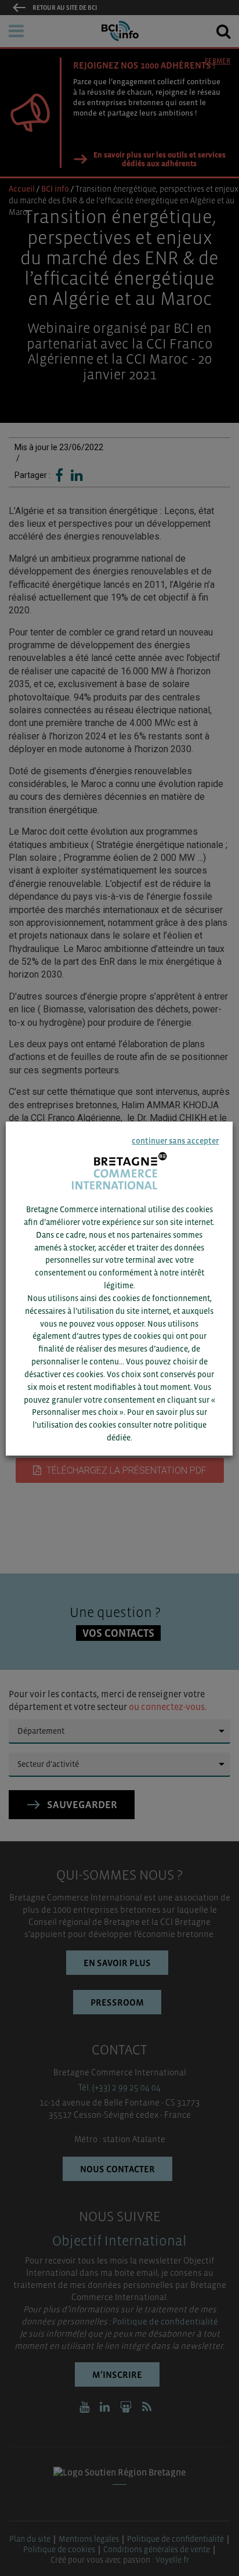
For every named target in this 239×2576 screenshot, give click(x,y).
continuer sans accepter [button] (176, 1140)
